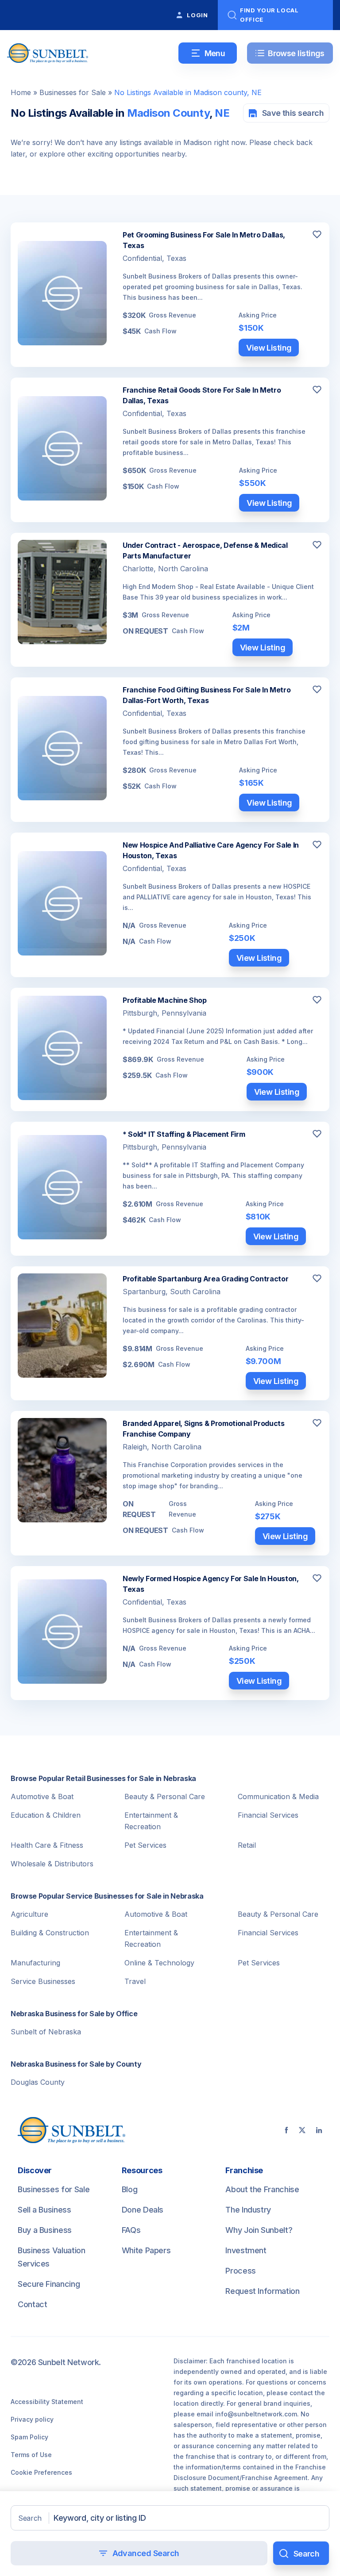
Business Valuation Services (52, 2257)
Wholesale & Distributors (52, 1864)
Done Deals (143, 2210)
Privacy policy (32, 2419)
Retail (247, 1845)
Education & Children (46, 1815)
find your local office (269, 15)
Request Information (262, 2291)
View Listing (269, 348)
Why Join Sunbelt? (259, 2230)
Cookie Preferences (41, 2472)
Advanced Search (146, 2553)
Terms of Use (31, 2455)
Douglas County (38, 2082)
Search (30, 2518)
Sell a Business (44, 2210)
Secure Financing (49, 2284)
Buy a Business (45, 2230)
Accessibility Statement (47, 2402)
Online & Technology (159, 1963)
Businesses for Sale (73, 92)
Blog (130, 2189)
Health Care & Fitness (47, 1845)
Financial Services (268, 1815)
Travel (135, 1981)
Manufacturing (35, 1963)
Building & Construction (50, 1933)
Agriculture (29, 1914)
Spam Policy (29, 2437)
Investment (246, 2250)
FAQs (131, 2230)
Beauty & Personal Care (165, 1796)
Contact (32, 2304)
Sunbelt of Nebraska (46, 2032)
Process (240, 2271)
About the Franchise (262, 2189)
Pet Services (145, 1845)
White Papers (146, 2250)
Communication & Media (278, 1796)
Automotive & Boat (42, 1796)
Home (21, 92)
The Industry (248, 2210)
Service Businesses (43, 1981)
